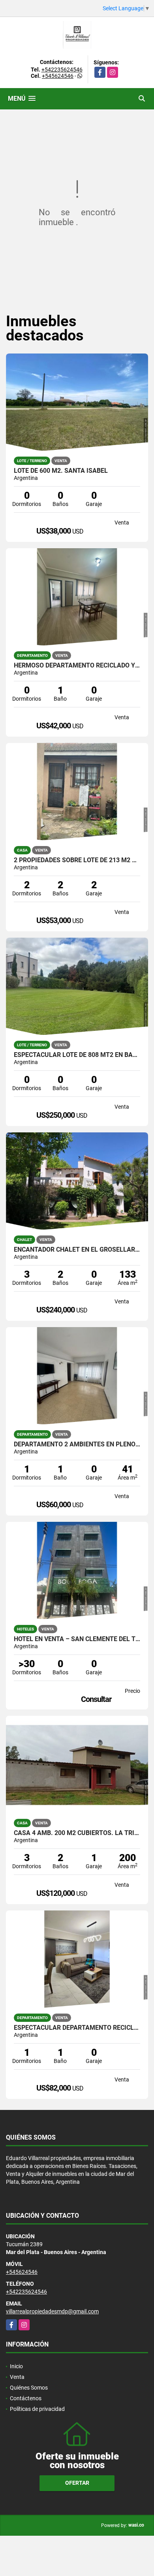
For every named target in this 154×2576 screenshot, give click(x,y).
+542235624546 (62, 70)
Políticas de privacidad (37, 2409)
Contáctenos (26, 2398)
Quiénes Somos (29, 2388)
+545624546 (58, 76)
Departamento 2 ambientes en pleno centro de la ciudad (77, 1444)
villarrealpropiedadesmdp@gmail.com (52, 2311)
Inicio (16, 2366)
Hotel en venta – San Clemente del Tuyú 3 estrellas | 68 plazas (77, 1639)
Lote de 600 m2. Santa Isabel (61, 471)
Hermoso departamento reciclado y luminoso (77, 666)
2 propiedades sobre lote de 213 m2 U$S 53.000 (77, 860)
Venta (17, 2377)
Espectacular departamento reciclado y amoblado (77, 2028)
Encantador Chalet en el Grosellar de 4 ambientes (77, 1250)
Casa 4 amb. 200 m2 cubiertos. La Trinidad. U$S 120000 (77, 1833)
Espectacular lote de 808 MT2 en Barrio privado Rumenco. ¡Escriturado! (77, 1055)
